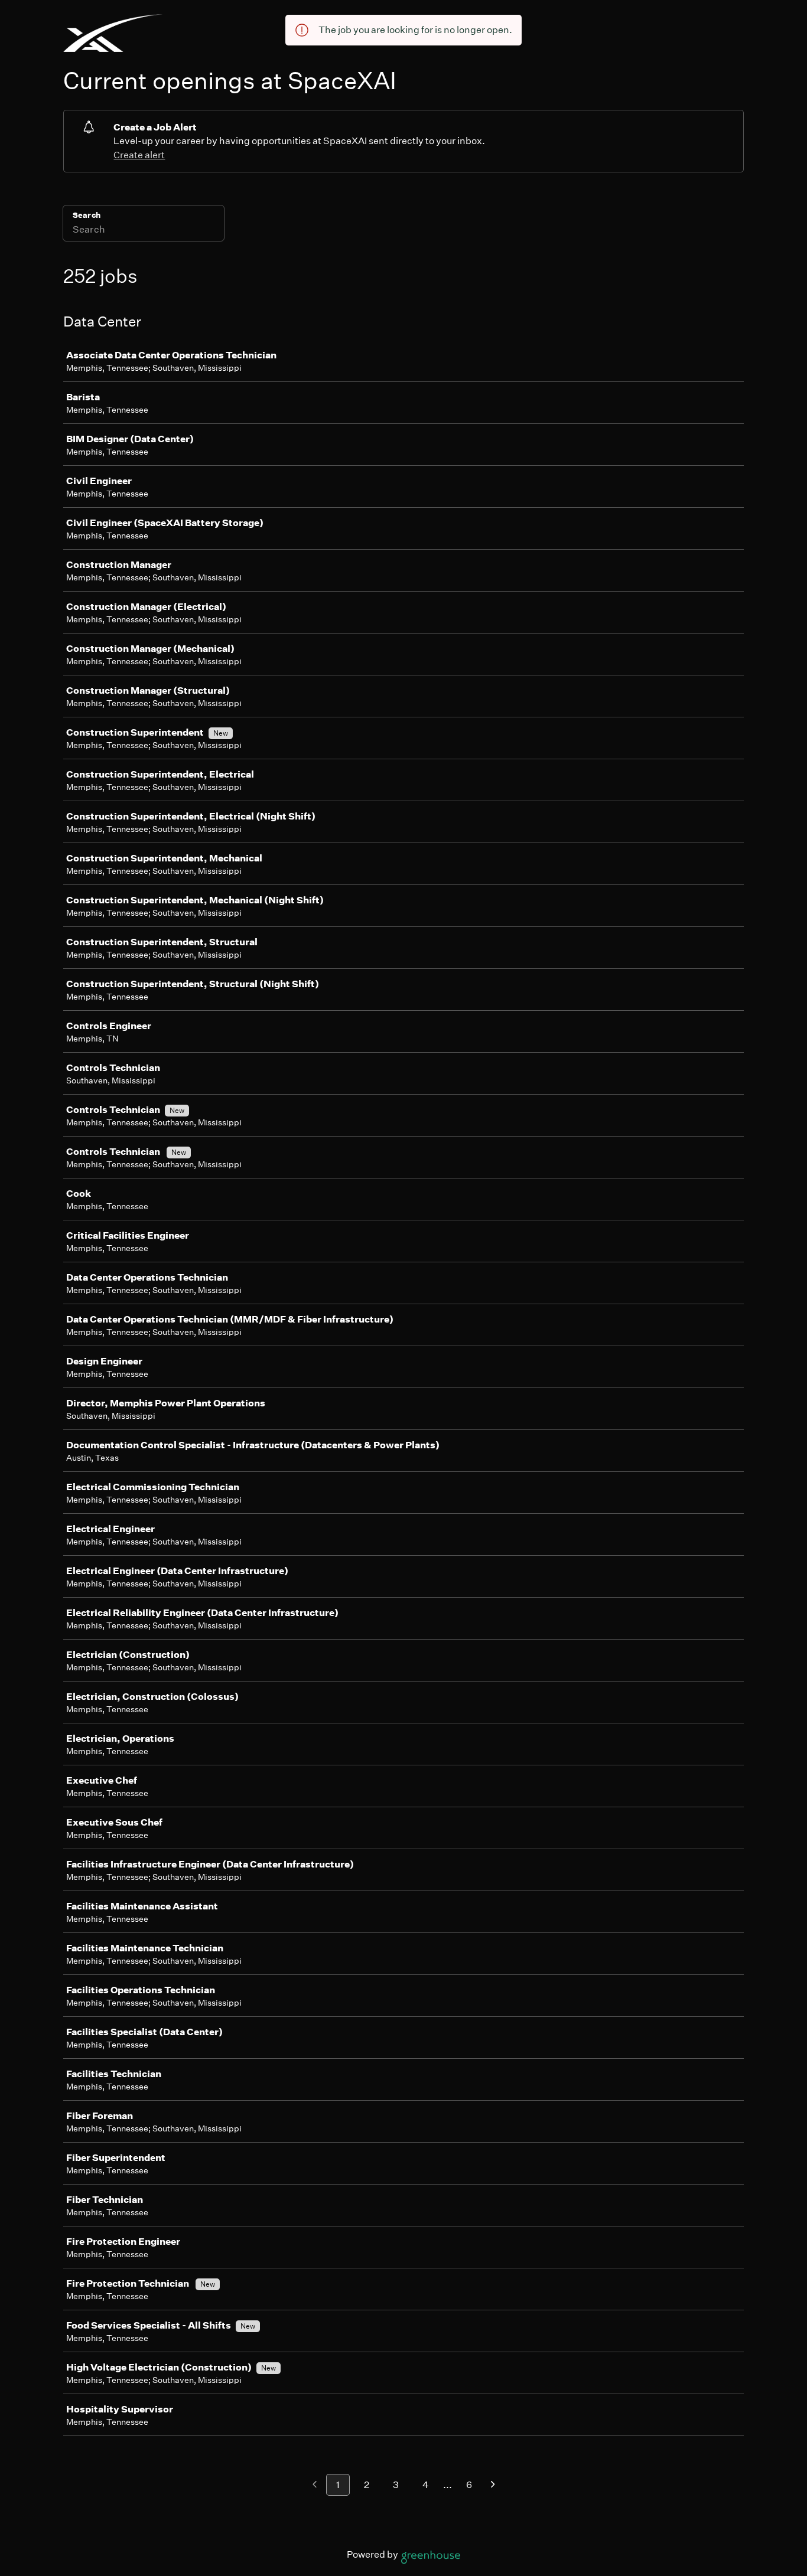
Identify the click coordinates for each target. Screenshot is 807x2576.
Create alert (139, 155)
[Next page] (493, 2485)
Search (87, 215)
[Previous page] (315, 2485)
